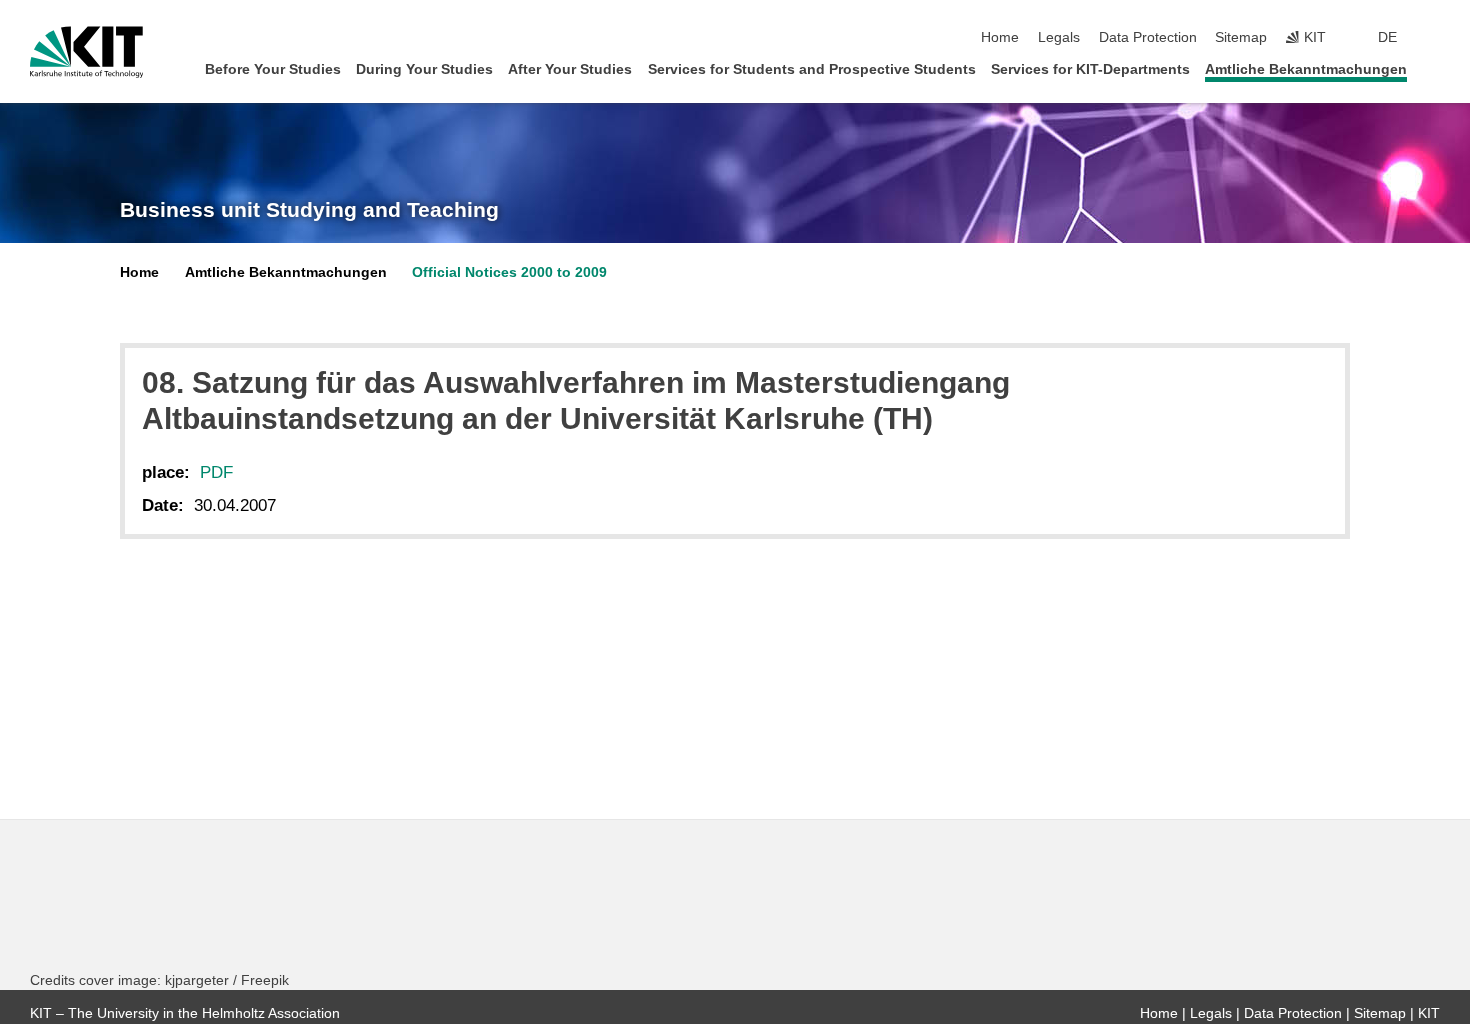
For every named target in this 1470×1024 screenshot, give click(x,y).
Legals (1059, 37)
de (1387, 37)
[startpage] (1434, 68)
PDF (216, 472)
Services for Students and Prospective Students (812, 69)
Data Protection (1148, 37)
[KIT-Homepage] (86, 52)
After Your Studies (570, 69)
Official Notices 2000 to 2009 (509, 272)
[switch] (1434, 38)
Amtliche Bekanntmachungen (1306, 69)
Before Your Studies (273, 69)
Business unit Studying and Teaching (309, 210)
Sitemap (1241, 37)
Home (1000, 37)
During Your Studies (424, 69)
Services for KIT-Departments (1090, 69)
